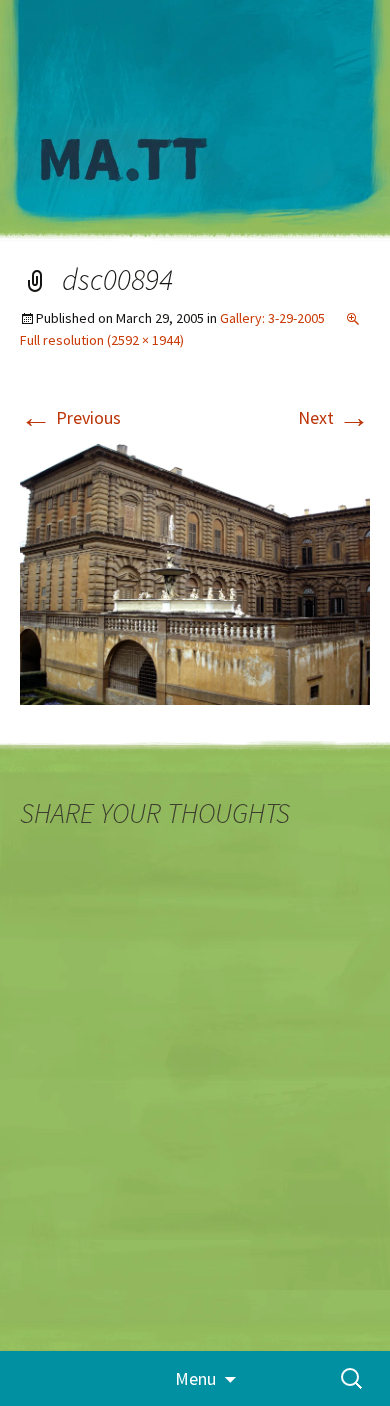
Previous (70, 417)
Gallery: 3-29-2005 (272, 318)
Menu (195, 1378)
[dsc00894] (195, 572)
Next (334, 417)
